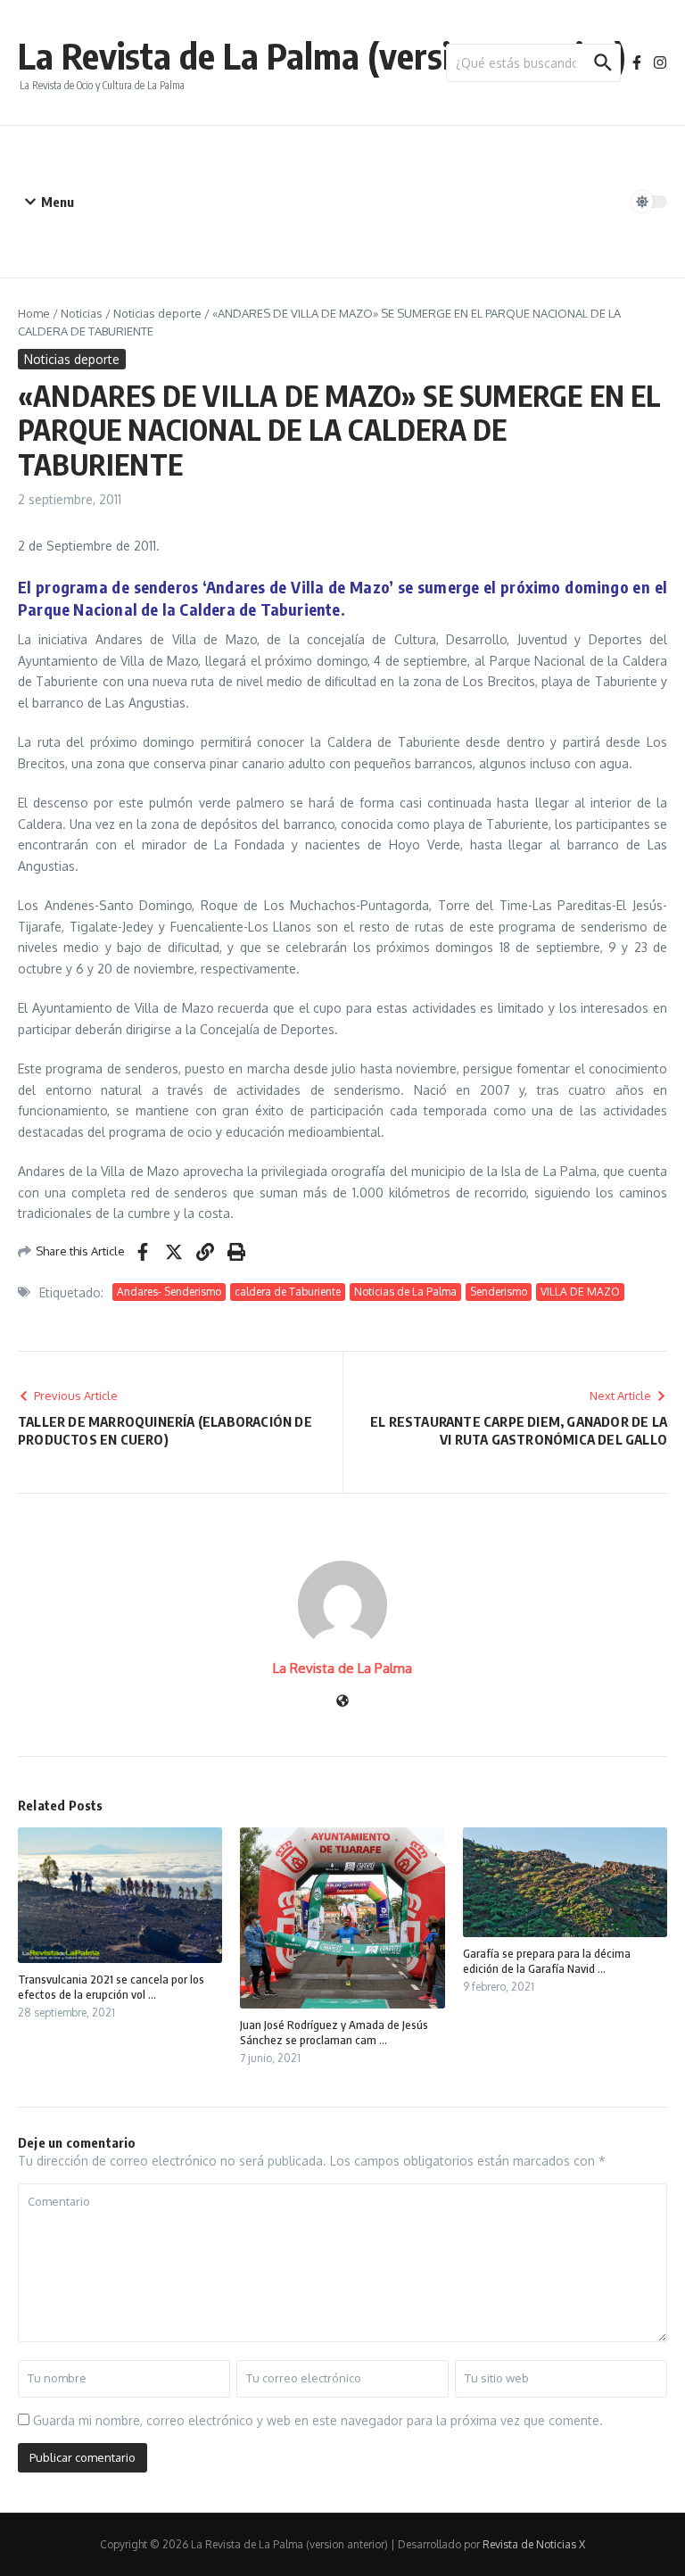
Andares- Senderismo (169, 1292)
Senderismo (499, 1292)
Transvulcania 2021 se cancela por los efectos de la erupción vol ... (111, 1987)
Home (34, 313)
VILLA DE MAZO (580, 1292)
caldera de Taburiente (288, 1292)
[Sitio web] (342, 1702)
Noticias (82, 313)
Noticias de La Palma (405, 1292)
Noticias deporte (157, 313)
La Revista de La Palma (342, 1668)
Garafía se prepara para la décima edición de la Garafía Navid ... (547, 1961)
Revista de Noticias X (534, 2544)
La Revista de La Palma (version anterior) (322, 55)
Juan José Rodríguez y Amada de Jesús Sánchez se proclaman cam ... (334, 2032)
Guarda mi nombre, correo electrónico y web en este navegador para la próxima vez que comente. (318, 2420)
